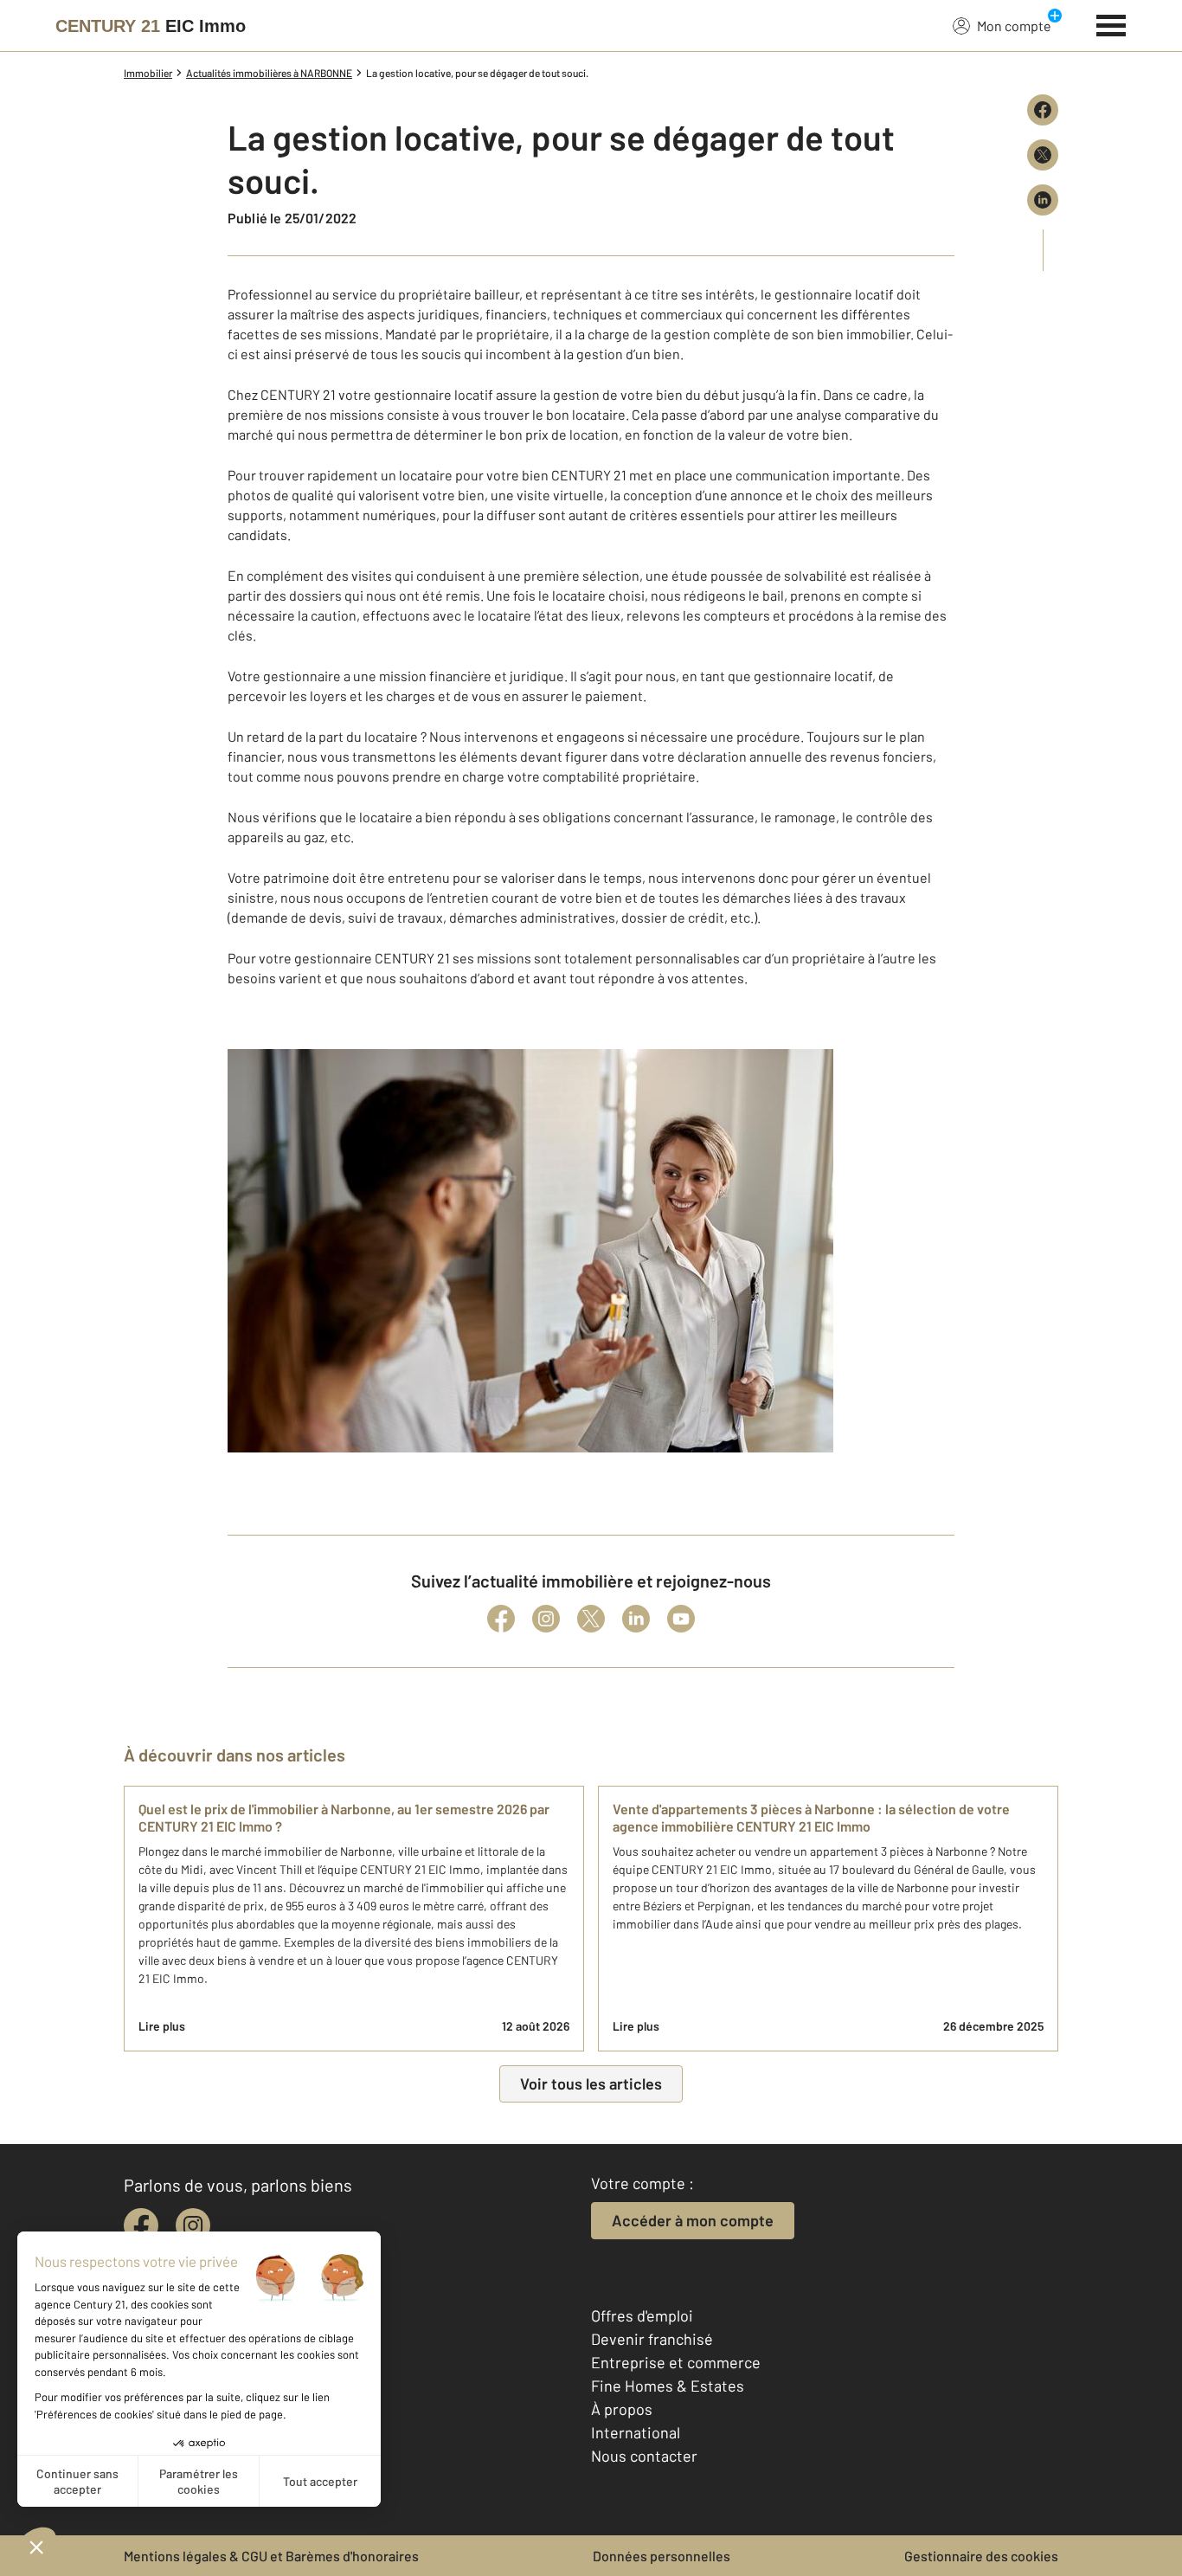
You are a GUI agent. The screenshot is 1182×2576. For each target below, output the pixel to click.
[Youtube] (681, 1619)
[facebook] (141, 2225)
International (636, 2432)
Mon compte (1014, 26)
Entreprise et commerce (676, 2362)
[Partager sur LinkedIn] (1043, 200)
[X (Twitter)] (591, 1619)
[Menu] (1111, 23)
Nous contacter (644, 2456)
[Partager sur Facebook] (1043, 110)
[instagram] (193, 2225)
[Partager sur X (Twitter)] (1043, 155)
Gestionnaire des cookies (981, 2556)
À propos (622, 2409)
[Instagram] (546, 1619)
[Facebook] (501, 1619)
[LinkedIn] (636, 1619)
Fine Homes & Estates (668, 2386)
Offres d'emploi (642, 2315)
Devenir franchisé (652, 2339)
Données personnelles (662, 2556)
